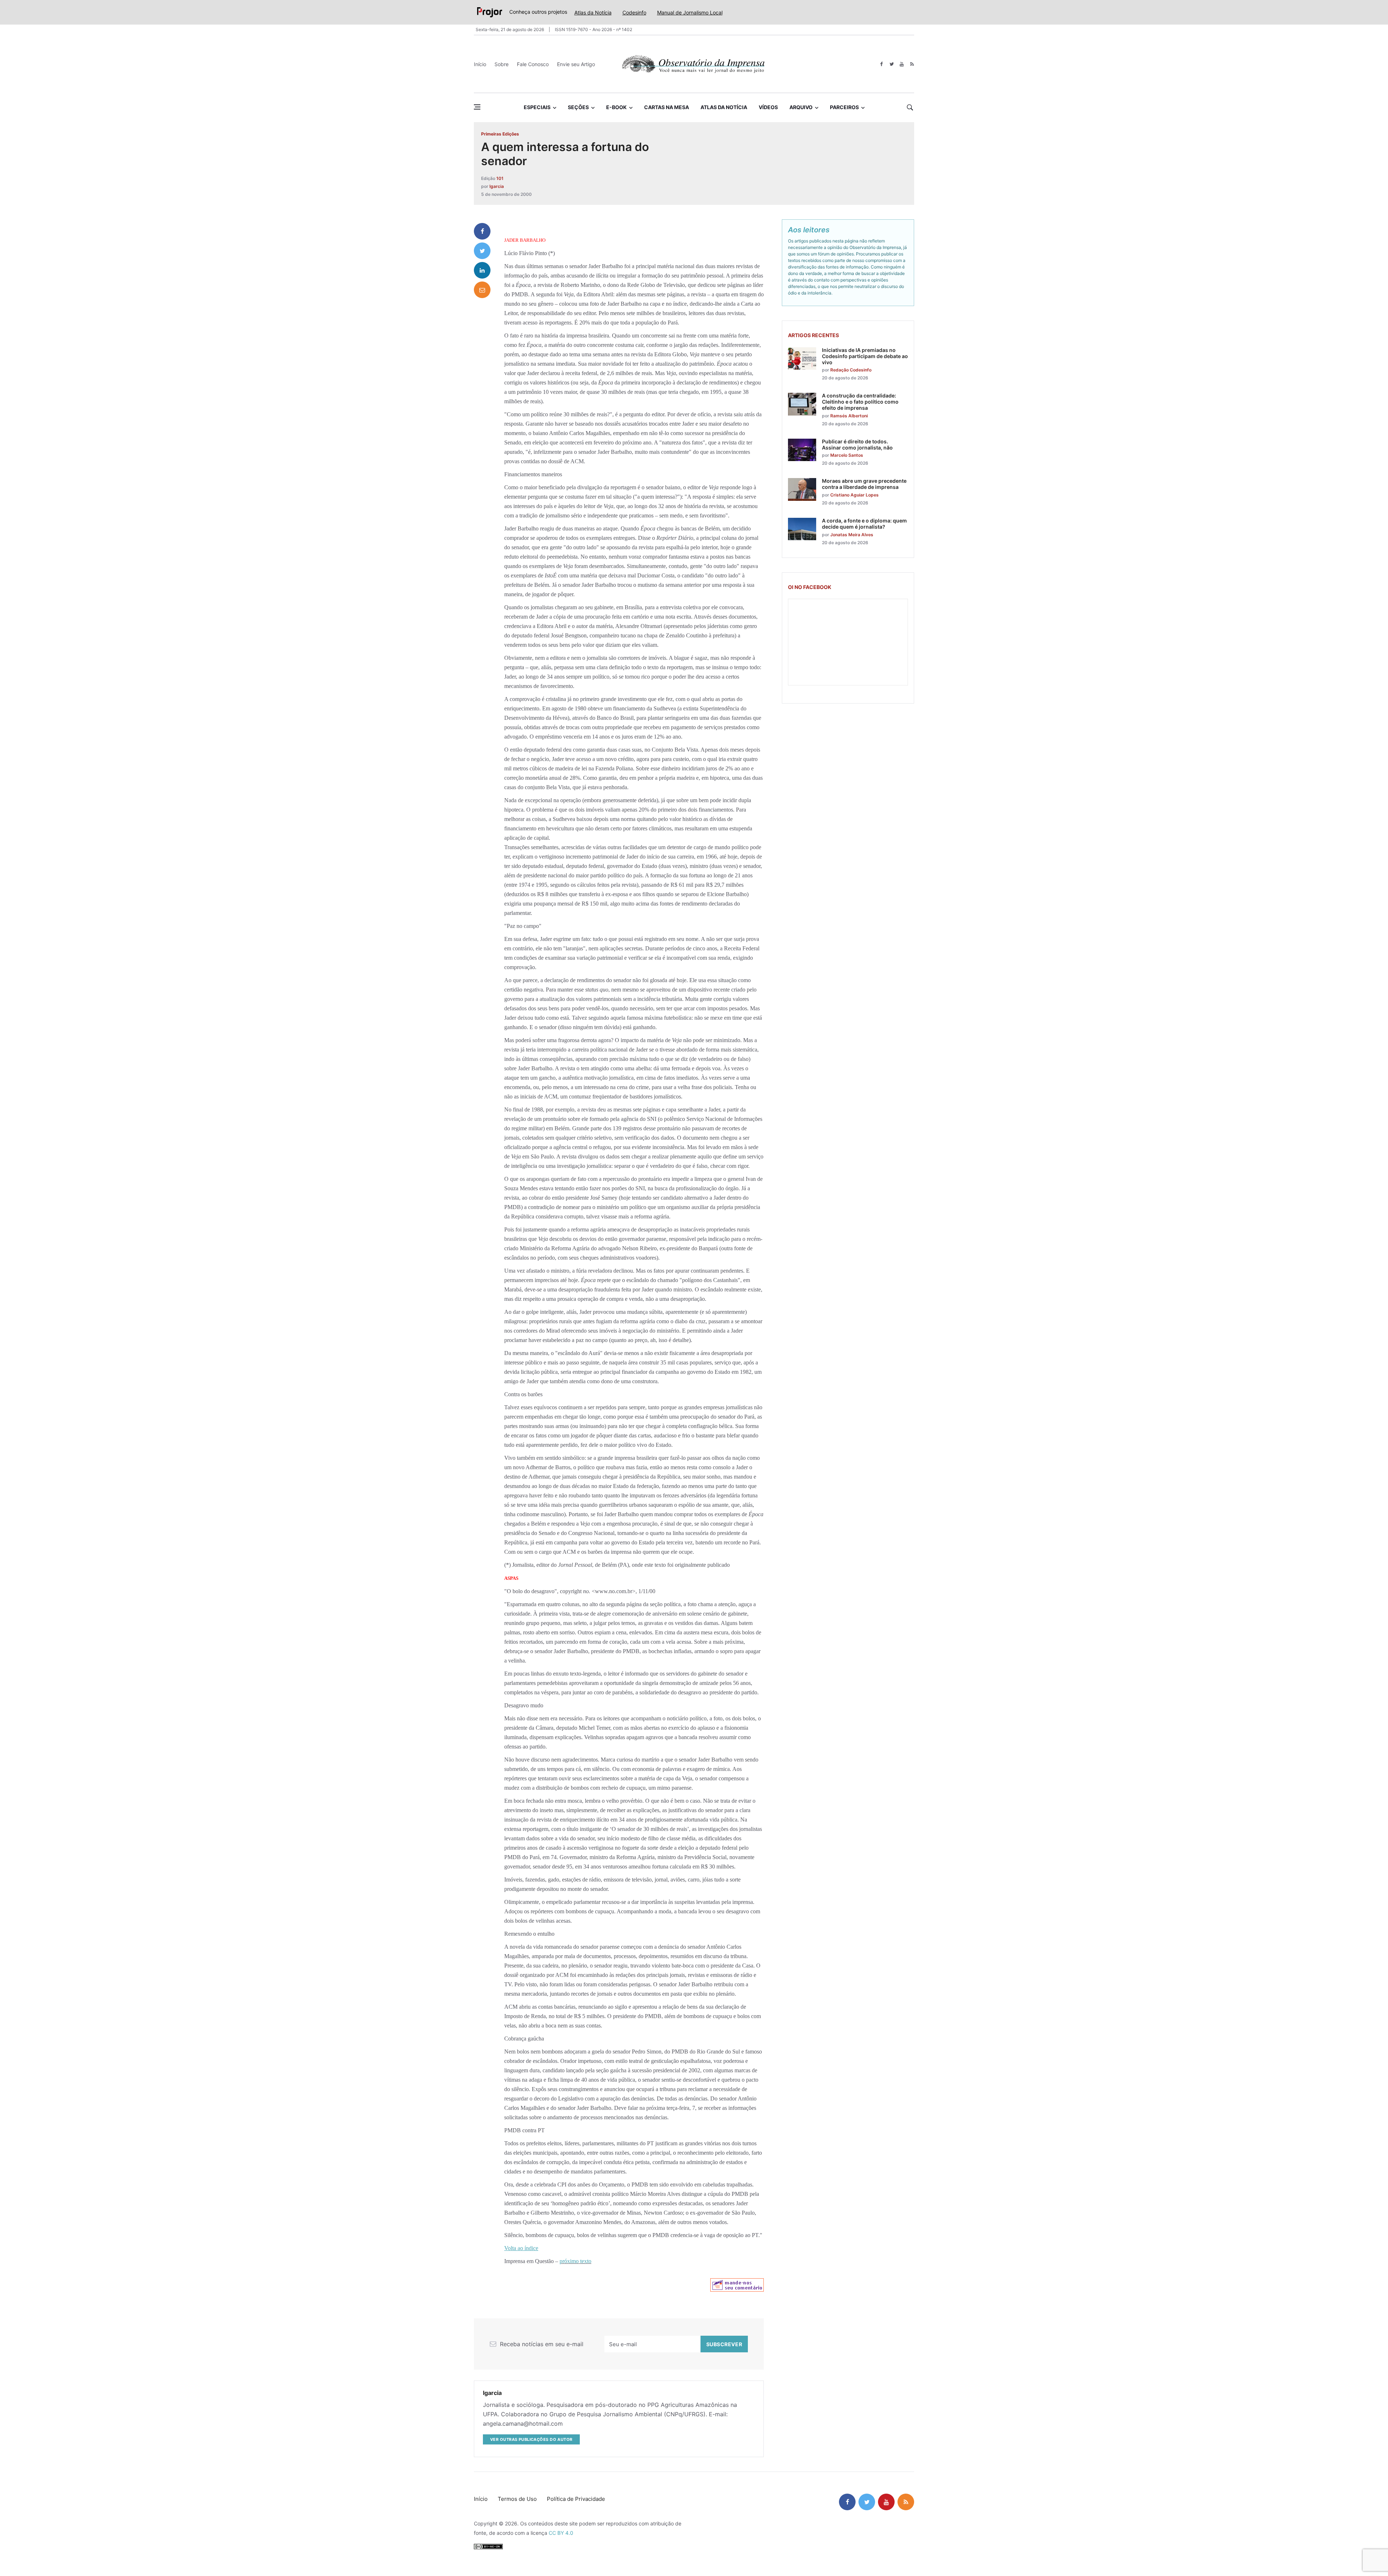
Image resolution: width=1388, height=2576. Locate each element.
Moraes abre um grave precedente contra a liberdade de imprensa (864, 484)
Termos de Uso (517, 2499)
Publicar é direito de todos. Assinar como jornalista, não (857, 444)
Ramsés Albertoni (849, 416)
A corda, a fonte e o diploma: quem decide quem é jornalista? (864, 524)
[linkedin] (482, 270)
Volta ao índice (521, 2248)
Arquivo (801, 107)
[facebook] (881, 64)
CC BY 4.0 (561, 2533)
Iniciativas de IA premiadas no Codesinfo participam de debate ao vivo (865, 356)
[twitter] (892, 64)
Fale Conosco (533, 64)
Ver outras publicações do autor (531, 2439)
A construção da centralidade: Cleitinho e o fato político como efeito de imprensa (860, 402)
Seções (578, 107)
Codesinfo (634, 12)
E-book (616, 107)
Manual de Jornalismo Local (690, 12)
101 (500, 178)
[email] (482, 290)
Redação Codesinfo (851, 370)
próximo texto (575, 2261)
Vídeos (768, 107)
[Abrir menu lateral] (477, 107)
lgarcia (497, 186)
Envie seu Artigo (576, 64)
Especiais (537, 107)
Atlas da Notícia (593, 12)
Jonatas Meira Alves (852, 535)
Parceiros (844, 107)
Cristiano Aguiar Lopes (854, 495)
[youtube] (902, 64)
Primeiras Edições (500, 134)
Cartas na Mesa (667, 107)
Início (480, 64)
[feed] (912, 64)
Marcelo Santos (847, 455)
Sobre (502, 64)
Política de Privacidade (576, 2499)
